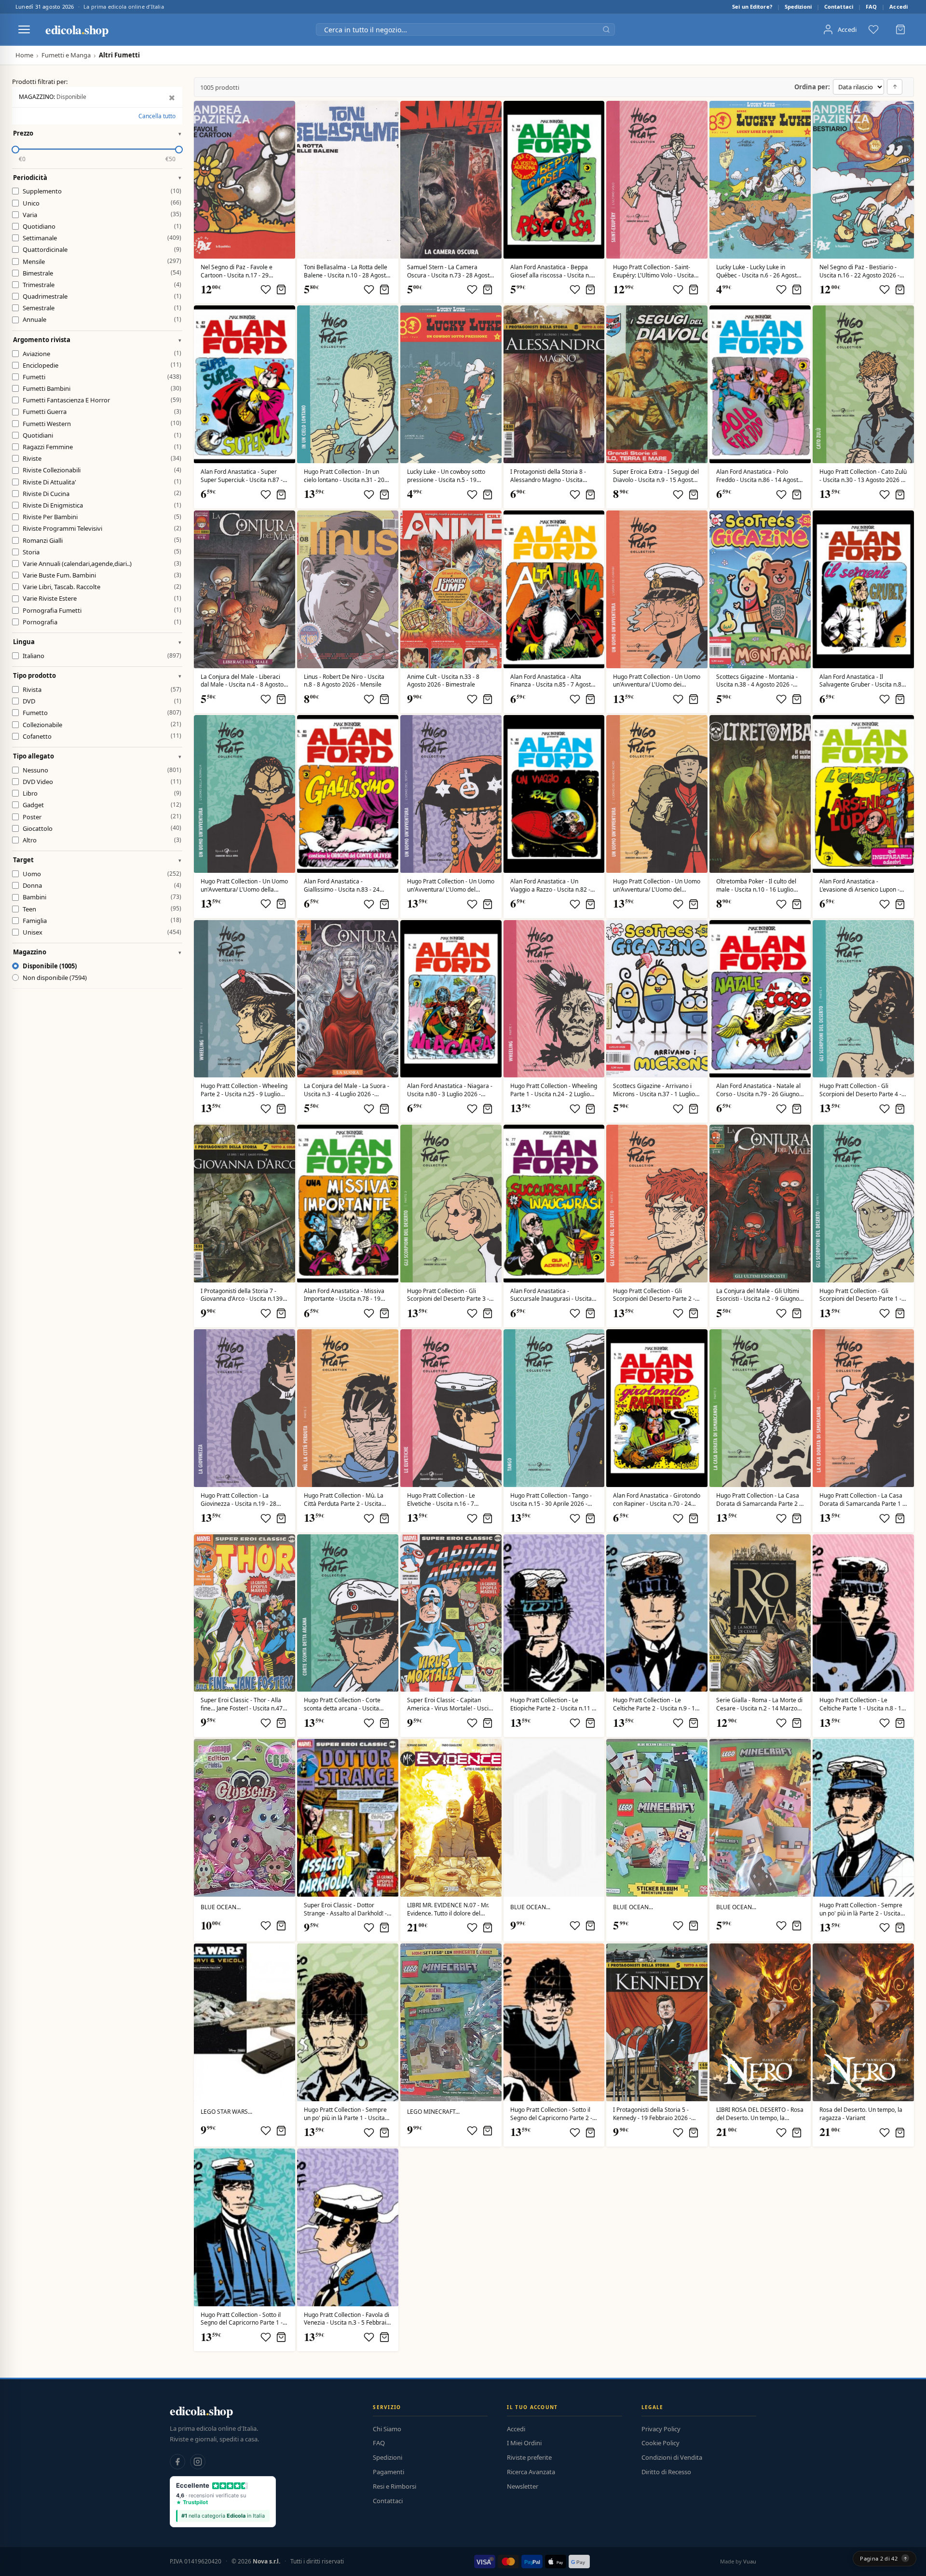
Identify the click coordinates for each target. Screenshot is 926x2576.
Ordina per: (812, 87)
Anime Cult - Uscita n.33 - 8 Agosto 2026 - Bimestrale (443, 681)
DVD (102, 701)
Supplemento (102, 191)
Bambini (102, 897)
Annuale (102, 319)
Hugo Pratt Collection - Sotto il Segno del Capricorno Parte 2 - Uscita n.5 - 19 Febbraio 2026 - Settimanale (551, 2114)
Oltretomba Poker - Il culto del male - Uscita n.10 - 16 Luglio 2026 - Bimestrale (756, 886)
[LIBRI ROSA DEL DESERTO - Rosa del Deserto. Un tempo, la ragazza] (760, 2022)
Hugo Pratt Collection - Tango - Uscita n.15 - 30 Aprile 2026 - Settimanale (551, 1500)
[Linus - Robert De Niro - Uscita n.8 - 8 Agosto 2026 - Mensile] (348, 589)
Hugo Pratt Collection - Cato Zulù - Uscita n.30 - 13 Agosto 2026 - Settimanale (863, 476)
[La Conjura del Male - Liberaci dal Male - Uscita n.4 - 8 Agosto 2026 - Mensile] (245, 589)
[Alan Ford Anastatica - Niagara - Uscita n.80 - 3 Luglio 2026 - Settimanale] (451, 999)
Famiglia (102, 920)
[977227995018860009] (657, 1613)
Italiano (102, 656)
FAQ (871, 7)
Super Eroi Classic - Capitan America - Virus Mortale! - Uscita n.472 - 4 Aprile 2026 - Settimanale (450, 1705)
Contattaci (839, 7)
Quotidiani (102, 435)
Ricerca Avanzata (531, 2472)
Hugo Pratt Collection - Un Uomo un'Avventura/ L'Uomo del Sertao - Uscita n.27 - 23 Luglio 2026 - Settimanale (451, 886)
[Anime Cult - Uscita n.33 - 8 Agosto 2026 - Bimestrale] (451, 589)
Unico (102, 203)
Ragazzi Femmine (102, 447)
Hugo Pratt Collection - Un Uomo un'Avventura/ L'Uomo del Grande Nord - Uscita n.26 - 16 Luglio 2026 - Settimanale (657, 886)
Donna (102, 885)
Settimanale (102, 238)
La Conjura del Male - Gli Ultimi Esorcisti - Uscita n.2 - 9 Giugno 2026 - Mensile (758, 1295)
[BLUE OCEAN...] (245, 1818)
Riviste (102, 458)
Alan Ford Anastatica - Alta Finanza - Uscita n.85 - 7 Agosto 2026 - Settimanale (552, 681)
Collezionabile (102, 724)
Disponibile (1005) (50, 966)
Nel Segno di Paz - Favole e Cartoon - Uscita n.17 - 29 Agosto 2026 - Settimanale (237, 272)
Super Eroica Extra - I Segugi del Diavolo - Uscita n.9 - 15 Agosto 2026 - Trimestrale (656, 476)
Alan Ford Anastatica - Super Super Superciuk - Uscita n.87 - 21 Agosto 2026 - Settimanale (242, 476)
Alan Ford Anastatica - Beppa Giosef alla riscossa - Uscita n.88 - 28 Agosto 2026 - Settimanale (554, 272)
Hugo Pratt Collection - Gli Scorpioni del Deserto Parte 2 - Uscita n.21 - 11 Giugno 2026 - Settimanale (654, 1295)
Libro (102, 793)
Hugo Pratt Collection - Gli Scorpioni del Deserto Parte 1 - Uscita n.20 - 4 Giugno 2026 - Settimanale (860, 1295)
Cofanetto (102, 736)
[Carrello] (900, 29)
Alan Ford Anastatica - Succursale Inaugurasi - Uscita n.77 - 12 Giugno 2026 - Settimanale (551, 1295)
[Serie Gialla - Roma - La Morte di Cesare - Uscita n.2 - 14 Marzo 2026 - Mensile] (760, 1613)
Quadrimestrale (102, 296)
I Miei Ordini (524, 2443)
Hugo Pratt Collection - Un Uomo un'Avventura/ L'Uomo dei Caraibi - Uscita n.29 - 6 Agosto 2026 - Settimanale (657, 681)
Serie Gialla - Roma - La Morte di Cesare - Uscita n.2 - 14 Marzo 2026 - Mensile (759, 1705)
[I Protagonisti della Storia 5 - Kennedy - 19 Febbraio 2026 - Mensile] (657, 2022)
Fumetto (102, 713)
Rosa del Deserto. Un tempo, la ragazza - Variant (861, 2114)
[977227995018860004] (245, 2227)
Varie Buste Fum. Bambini (102, 575)
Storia (102, 551)
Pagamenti (388, 2472)
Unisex (102, 932)
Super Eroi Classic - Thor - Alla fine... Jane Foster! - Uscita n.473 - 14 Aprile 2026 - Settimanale (243, 1705)
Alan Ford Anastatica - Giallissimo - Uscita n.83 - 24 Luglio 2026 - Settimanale (342, 886)
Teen (102, 909)
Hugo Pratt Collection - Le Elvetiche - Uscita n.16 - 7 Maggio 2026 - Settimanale (443, 1500)
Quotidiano (102, 226)
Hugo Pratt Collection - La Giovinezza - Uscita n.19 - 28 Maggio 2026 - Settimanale (238, 1500)
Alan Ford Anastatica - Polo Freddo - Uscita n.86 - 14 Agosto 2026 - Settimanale (759, 476)
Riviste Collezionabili (102, 470)
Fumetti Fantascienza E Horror (102, 400)
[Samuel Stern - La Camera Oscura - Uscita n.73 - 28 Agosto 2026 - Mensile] (451, 180)
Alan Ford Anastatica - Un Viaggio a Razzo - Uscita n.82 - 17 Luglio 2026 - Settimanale (550, 886)
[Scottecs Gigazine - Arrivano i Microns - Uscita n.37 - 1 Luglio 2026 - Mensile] (657, 999)
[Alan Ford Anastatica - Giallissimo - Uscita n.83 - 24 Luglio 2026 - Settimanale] (348, 794)
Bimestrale (102, 273)
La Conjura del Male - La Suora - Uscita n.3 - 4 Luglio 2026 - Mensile (347, 1090)
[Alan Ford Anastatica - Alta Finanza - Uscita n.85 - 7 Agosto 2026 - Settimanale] (554, 589)
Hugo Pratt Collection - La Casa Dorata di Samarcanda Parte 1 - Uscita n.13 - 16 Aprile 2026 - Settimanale (862, 1500)
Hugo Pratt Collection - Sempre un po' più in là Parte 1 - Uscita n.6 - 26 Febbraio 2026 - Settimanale (345, 2114)
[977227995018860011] (554, 1613)
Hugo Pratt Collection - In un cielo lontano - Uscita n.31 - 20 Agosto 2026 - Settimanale (344, 476)
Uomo (102, 874)
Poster (102, 816)
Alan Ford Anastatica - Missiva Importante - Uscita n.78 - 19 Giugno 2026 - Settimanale (344, 1295)
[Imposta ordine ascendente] (895, 87)
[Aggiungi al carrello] (281, 289)
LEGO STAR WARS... (226, 2112)
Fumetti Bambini (102, 388)
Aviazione (102, 353)
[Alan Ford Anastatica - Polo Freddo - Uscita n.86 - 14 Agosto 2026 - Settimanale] (760, 384)
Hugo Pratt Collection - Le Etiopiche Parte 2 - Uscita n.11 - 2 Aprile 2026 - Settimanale (552, 1705)
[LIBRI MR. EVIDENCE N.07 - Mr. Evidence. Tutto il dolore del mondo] (451, 1818)
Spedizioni (798, 7)
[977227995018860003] (348, 2227)
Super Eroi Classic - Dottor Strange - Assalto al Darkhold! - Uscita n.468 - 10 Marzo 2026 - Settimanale (345, 1910)
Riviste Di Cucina (102, 493)
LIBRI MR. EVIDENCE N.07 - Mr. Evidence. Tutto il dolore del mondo (448, 1910)
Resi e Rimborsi (395, 2486)
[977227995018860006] (348, 2022)
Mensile (102, 261)
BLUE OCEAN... (221, 1907)
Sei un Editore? (752, 7)
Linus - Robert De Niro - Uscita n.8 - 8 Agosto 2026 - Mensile (344, 681)
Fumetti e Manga (66, 55)
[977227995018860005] (554, 2022)
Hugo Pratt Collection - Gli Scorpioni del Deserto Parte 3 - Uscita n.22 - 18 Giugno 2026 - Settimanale (448, 1295)
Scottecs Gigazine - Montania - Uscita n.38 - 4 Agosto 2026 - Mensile (757, 681)
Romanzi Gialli (102, 540)
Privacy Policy (661, 2429)
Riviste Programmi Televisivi (102, 528)
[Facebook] (177, 2462)
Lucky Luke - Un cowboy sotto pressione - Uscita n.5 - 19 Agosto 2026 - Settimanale (446, 476)
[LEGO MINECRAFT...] (451, 2022)
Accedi (899, 7)
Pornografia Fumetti (102, 610)
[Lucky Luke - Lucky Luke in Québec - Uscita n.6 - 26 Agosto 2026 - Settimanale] (760, 180)
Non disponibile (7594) (55, 978)
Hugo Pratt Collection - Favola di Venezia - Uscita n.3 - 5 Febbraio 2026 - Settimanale (347, 2319)
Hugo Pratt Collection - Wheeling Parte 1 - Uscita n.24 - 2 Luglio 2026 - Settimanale (554, 1090)
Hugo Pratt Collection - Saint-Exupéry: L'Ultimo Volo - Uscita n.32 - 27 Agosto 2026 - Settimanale (654, 272)
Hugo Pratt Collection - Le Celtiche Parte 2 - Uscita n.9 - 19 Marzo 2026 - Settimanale (656, 1705)
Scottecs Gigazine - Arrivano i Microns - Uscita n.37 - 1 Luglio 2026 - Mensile (654, 1090)
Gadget (102, 805)
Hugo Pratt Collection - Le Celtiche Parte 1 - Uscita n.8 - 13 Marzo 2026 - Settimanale (862, 1705)
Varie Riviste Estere (102, 598)
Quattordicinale (102, 249)
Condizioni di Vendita (672, 2457)
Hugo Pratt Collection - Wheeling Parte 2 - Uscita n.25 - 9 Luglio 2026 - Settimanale (244, 1090)
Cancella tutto (157, 116)
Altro (102, 840)
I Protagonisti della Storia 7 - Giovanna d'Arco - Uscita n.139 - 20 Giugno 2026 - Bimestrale (243, 1295)
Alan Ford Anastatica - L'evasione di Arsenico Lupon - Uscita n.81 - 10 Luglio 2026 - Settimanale (859, 886)
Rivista (102, 689)
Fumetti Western (102, 423)
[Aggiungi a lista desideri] (266, 289)
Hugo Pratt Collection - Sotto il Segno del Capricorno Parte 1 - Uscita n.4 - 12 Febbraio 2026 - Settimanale (242, 2319)
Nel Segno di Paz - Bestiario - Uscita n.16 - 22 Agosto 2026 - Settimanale (859, 272)
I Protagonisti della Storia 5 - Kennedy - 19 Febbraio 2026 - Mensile (652, 2114)
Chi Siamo (387, 2429)
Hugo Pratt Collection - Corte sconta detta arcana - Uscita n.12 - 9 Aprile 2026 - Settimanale (342, 1705)
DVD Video (102, 782)
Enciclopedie (102, 365)
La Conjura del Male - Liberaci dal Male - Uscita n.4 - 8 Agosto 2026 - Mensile (242, 681)
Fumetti (102, 377)
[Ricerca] (606, 29)
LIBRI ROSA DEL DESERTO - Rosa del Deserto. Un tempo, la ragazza (760, 2114)
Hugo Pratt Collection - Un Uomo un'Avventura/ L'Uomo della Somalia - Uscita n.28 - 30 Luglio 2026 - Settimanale (244, 886)
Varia (102, 214)
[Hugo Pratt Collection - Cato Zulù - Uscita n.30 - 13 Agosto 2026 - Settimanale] (863, 384)
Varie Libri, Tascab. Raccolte (102, 587)
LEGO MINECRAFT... (433, 2112)
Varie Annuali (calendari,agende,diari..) (102, 564)
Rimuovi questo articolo (170, 98)
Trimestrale (102, 285)
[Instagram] (198, 2462)
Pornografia (102, 622)
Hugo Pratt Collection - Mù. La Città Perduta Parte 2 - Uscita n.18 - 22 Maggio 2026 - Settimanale (344, 1500)
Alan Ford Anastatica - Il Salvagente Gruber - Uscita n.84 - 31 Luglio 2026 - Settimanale (862, 681)
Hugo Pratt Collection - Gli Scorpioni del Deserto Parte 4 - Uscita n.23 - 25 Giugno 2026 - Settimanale (860, 1090)
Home (24, 55)
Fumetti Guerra (102, 412)
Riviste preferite (529, 2457)
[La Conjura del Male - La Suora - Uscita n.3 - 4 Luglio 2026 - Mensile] (348, 999)
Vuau (750, 2561)
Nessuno (102, 770)
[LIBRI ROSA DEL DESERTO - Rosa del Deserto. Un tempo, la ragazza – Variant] (863, 2022)
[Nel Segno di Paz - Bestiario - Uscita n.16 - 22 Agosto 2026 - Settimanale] (863, 180)
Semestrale (102, 308)
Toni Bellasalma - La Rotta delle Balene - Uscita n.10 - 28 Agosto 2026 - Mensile (347, 272)
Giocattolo (102, 828)
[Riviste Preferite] (873, 29)
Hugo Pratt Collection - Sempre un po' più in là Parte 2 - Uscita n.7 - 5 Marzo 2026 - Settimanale (863, 1910)
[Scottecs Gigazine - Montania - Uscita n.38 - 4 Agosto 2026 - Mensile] (760, 589)
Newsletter (523, 2486)
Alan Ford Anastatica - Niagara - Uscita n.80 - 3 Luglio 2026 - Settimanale (450, 1090)
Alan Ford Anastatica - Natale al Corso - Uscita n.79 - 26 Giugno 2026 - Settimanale (758, 1090)
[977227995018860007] (863, 1818)
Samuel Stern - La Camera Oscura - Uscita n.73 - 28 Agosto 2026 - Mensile (450, 272)
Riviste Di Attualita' (102, 482)
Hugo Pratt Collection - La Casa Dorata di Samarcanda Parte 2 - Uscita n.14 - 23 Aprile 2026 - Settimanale (759, 1500)
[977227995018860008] (863, 1613)
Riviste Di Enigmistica (102, 505)
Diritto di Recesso (666, 2472)
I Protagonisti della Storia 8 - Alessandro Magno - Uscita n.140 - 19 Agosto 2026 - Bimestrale (548, 476)
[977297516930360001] (245, 2022)
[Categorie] (24, 29)
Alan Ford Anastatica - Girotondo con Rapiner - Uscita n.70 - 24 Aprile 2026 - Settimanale (657, 1500)
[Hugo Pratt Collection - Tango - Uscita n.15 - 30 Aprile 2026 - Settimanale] (554, 1408)
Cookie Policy (660, 2443)
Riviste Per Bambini (102, 517)
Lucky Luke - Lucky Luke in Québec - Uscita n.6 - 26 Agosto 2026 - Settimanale (758, 272)
